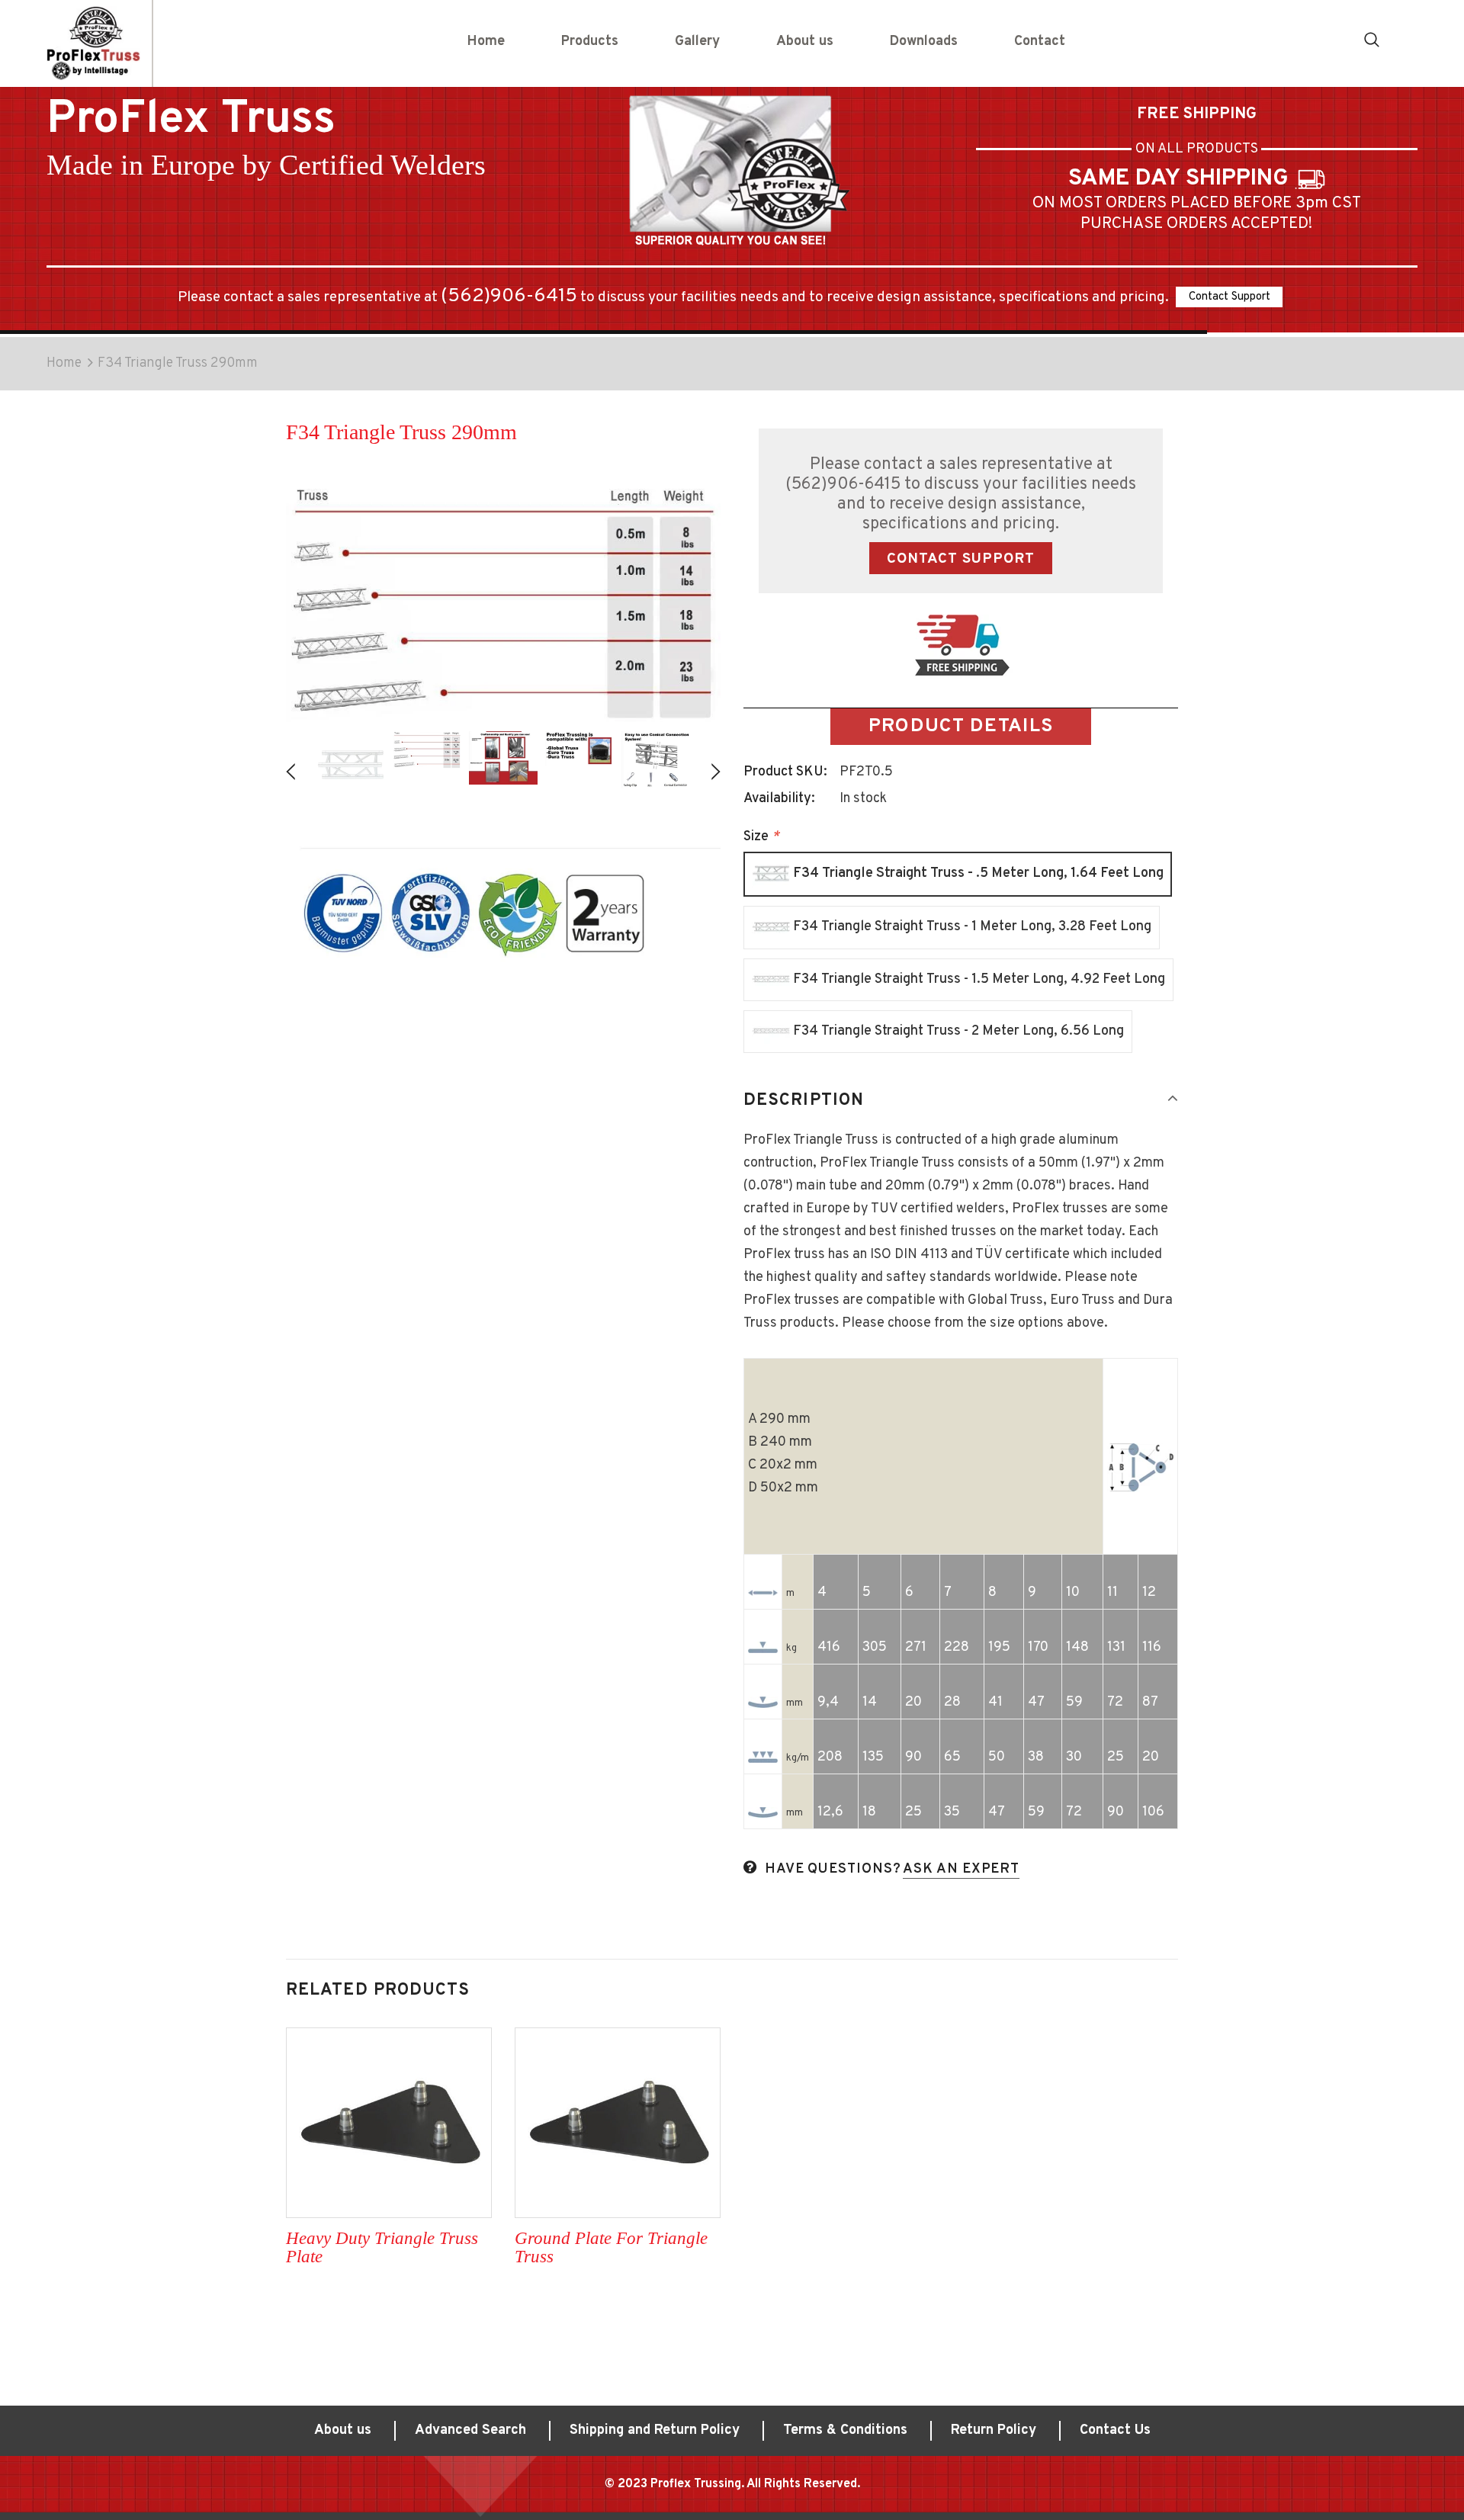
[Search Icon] (1372, 39)
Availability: (779, 799)
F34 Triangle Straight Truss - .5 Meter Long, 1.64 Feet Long (977, 873)
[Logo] (93, 43)
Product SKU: (785, 772)
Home (64, 363)
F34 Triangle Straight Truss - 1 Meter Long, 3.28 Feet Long (971, 927)
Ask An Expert (961, 1869)
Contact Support (1230, 297)
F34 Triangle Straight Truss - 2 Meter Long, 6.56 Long (957, 1030)
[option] (351, 765)
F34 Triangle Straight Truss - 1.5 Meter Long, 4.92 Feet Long (978, 979)
